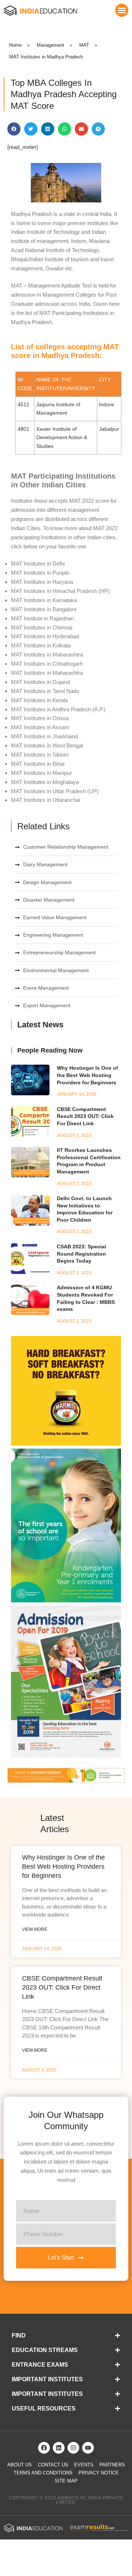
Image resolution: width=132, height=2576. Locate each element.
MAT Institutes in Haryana (42, 582)
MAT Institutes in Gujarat (41, 682)
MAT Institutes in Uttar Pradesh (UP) (55, 791)
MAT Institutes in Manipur (41, 773)
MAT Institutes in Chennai (42, 627)
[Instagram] (73, 2448)
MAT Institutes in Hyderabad (45, 636)
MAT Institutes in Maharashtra (47, 655)
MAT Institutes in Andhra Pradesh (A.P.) (58, 709)
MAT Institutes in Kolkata (41, 645)
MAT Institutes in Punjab (40, 573)
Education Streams (45, 2350)
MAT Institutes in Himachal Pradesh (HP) (60, 591)
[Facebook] (44, 2448)
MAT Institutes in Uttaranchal (45, 800)
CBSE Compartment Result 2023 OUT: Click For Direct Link (85, 1116)
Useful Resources (44, 2408)
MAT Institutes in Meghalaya (45, 782)
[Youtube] (88, 2448)
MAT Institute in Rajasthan (42, 618)
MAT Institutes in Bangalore (44, 609)
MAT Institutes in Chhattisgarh (47, 664)
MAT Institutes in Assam (40, 727)
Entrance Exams (40, 2365)
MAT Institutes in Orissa (40, 718)
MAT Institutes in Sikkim (40, 755)
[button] (122, 10)
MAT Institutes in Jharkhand (44, 736)
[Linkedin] (59, 2448)
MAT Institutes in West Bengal (47, 745)
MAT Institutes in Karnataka (44, 600)
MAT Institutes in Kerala (39, 700)
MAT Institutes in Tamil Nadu (45, 691)
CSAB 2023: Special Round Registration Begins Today (81, 1254)
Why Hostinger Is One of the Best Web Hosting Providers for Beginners (87, 1075)
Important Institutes (47, 2379)
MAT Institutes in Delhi (38, 564)
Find (19, 2335)
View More (35, 1929)
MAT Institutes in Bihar (38, 764)
